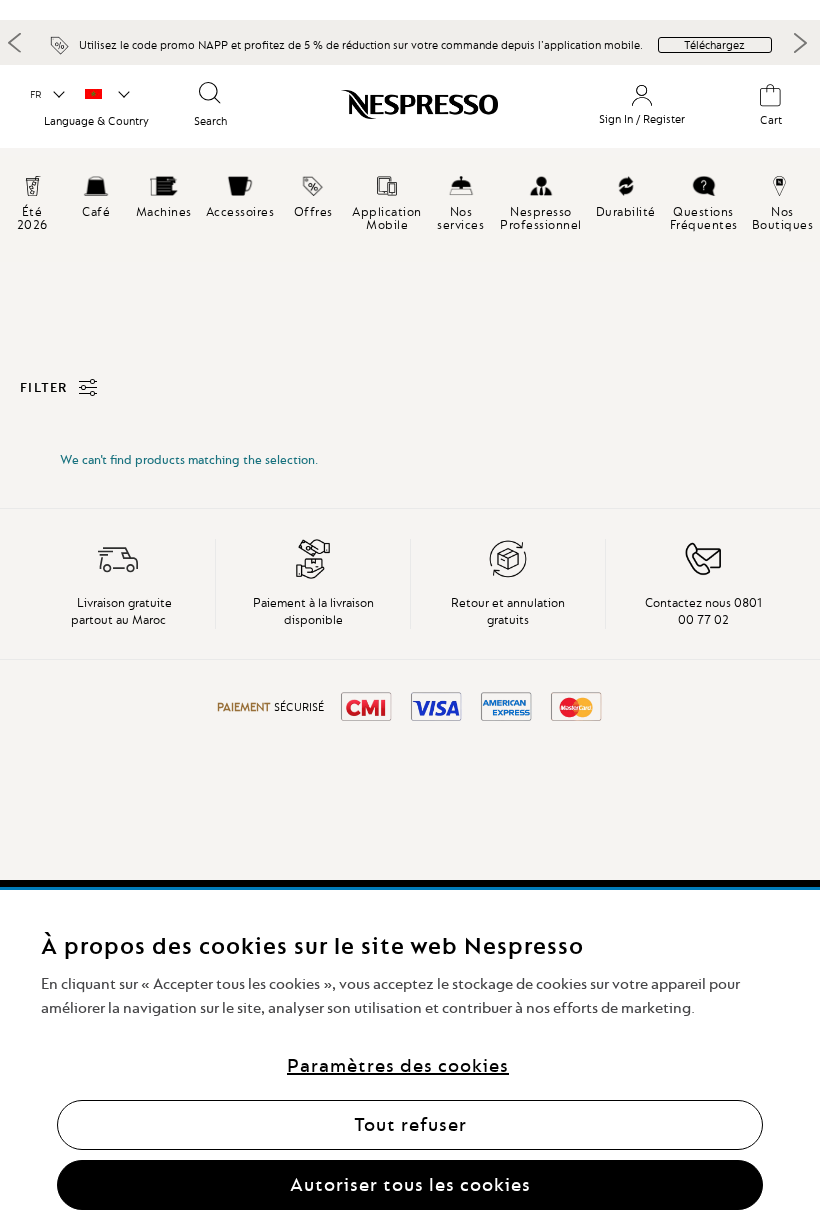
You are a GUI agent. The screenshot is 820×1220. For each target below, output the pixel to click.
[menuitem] (96, 194)
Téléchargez (714, 45)
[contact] (703, 575)
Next (800, 43)
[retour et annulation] (508, 575)
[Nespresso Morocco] (407, 109)
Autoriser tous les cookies (410, 1184)
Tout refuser (410, 1124)
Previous (15, 42)
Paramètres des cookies (398, 1065)
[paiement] (313, 575)
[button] (46, 95)
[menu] (410, 209)
